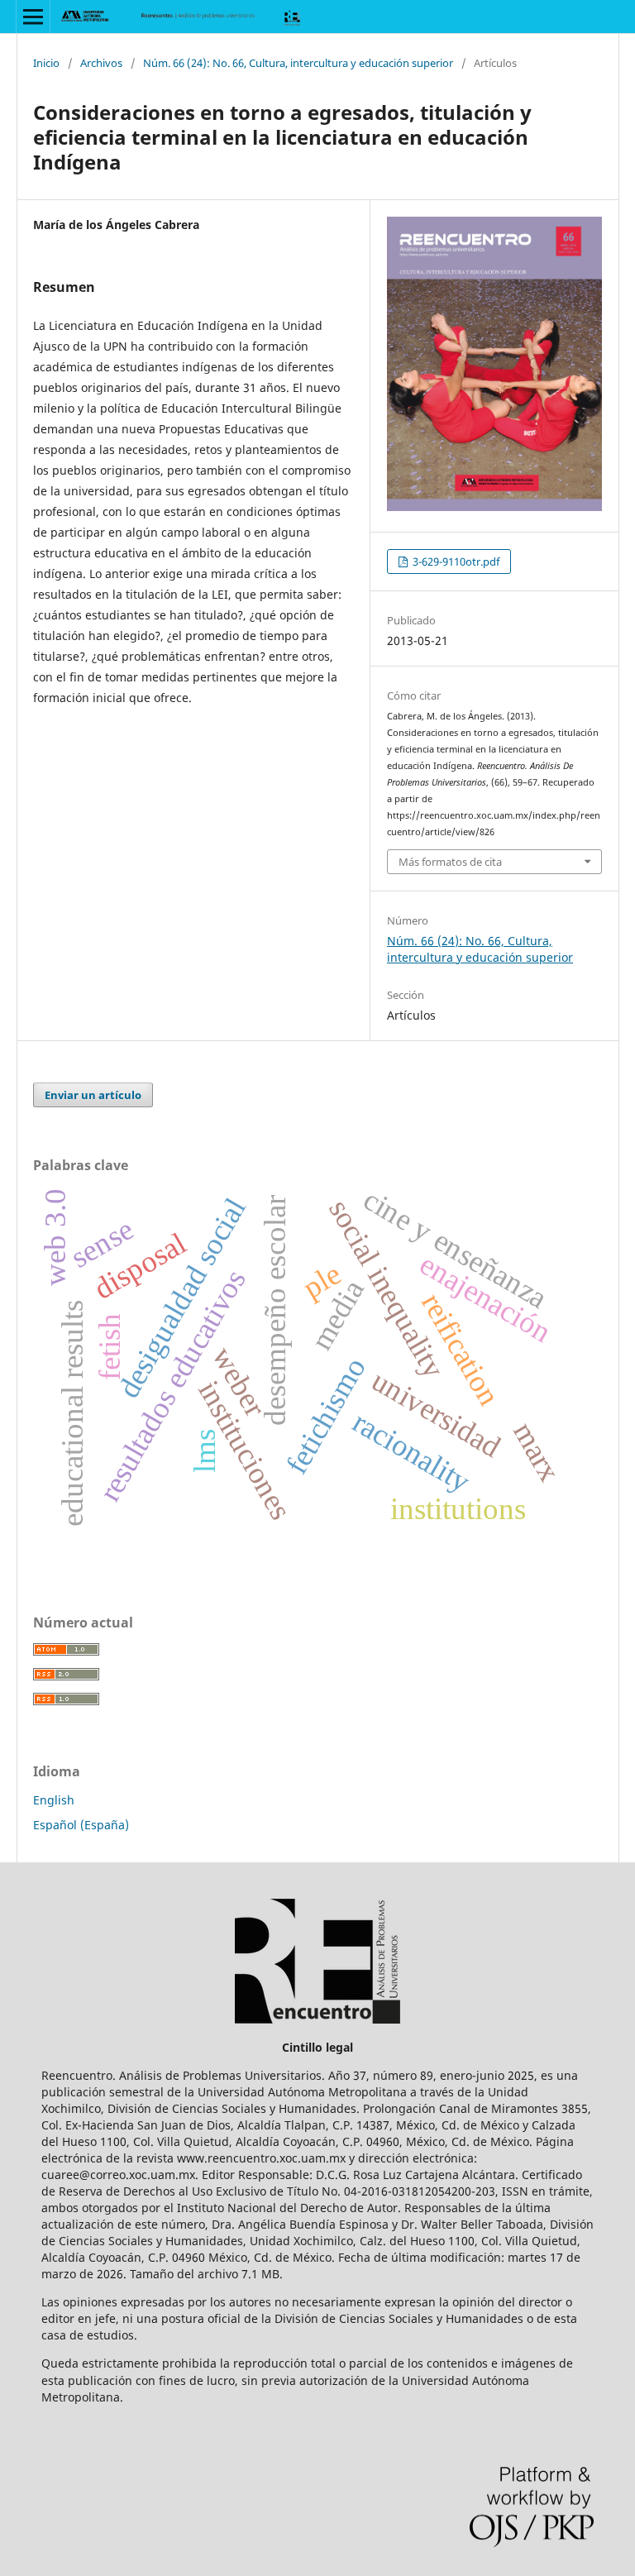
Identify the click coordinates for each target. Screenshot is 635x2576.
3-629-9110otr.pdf (455, 562)
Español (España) (81, 1825)
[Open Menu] (33, 17)
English (54, 1800)
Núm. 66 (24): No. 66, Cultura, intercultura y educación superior (298, 63)
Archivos (101, 63)
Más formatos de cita (450, 862)
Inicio (46, 63)
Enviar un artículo (93, 1095)
